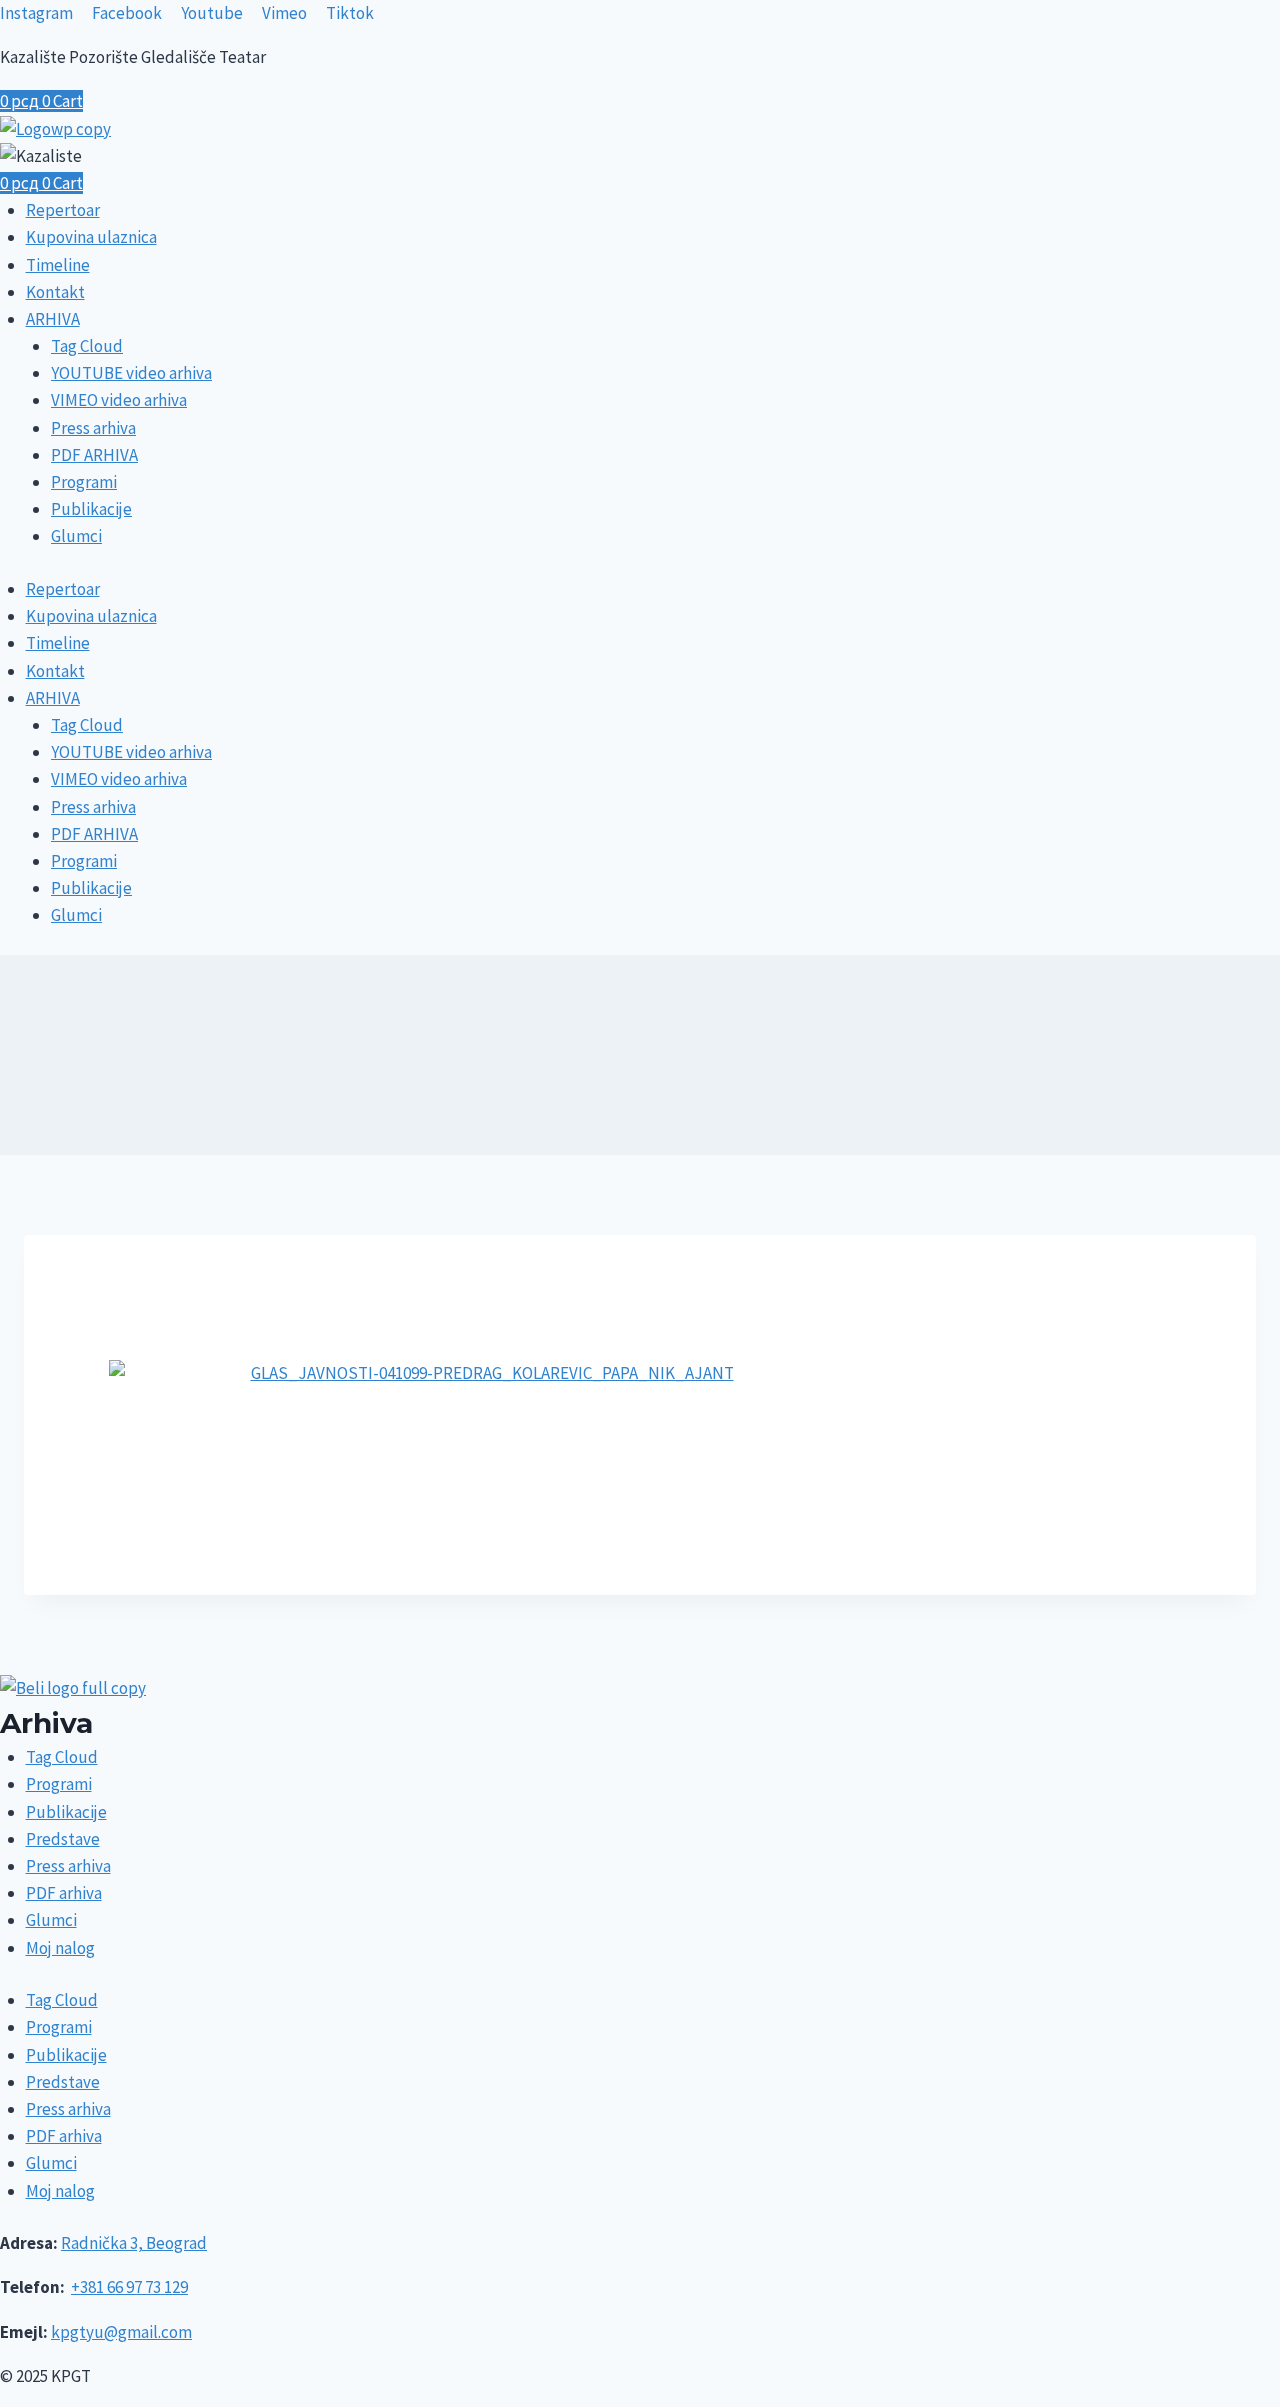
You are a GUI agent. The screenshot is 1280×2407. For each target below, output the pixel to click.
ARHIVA (53, 319)
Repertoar (63, 210)
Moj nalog (60, 1948)
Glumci (76, 536)
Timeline (58, 265)
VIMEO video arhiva (119, 400)
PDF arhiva (64, 1893)
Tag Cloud (87, 346)
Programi (84, 482)
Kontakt (55, 292)
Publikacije (91, 509)
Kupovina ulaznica (91, 237)
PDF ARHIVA (94, 455)
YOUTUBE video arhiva (131, 373)
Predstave (63, 1839)
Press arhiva (93, 428)
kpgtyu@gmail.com (121, 2332)
